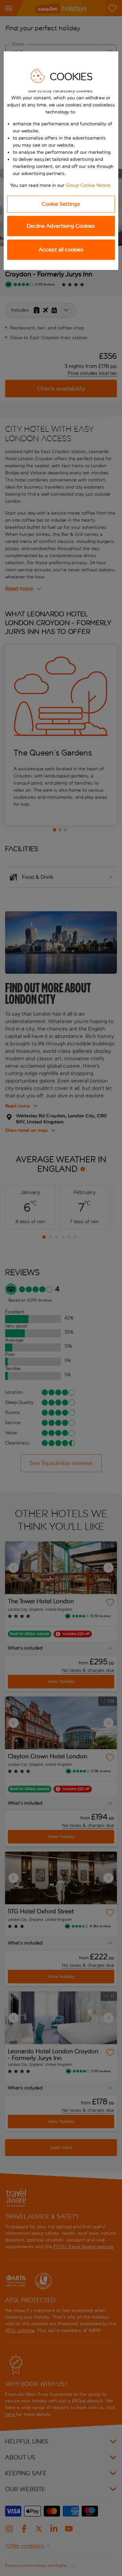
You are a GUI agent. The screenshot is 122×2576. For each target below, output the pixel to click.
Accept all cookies (61, 250)
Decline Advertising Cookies (61, 226)
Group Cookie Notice (88, 185)
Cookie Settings (61, 204)
